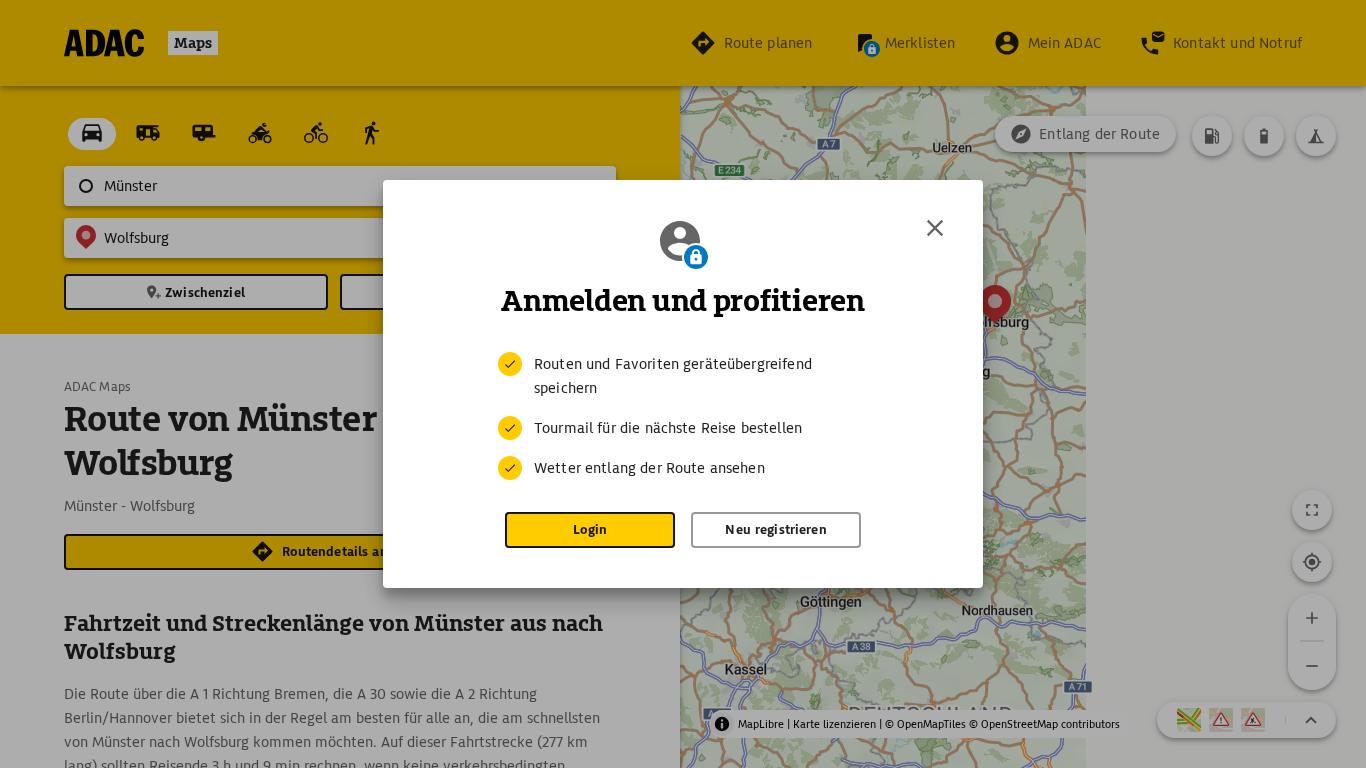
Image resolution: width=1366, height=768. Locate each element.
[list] (683, 416)
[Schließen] (935, 228)
